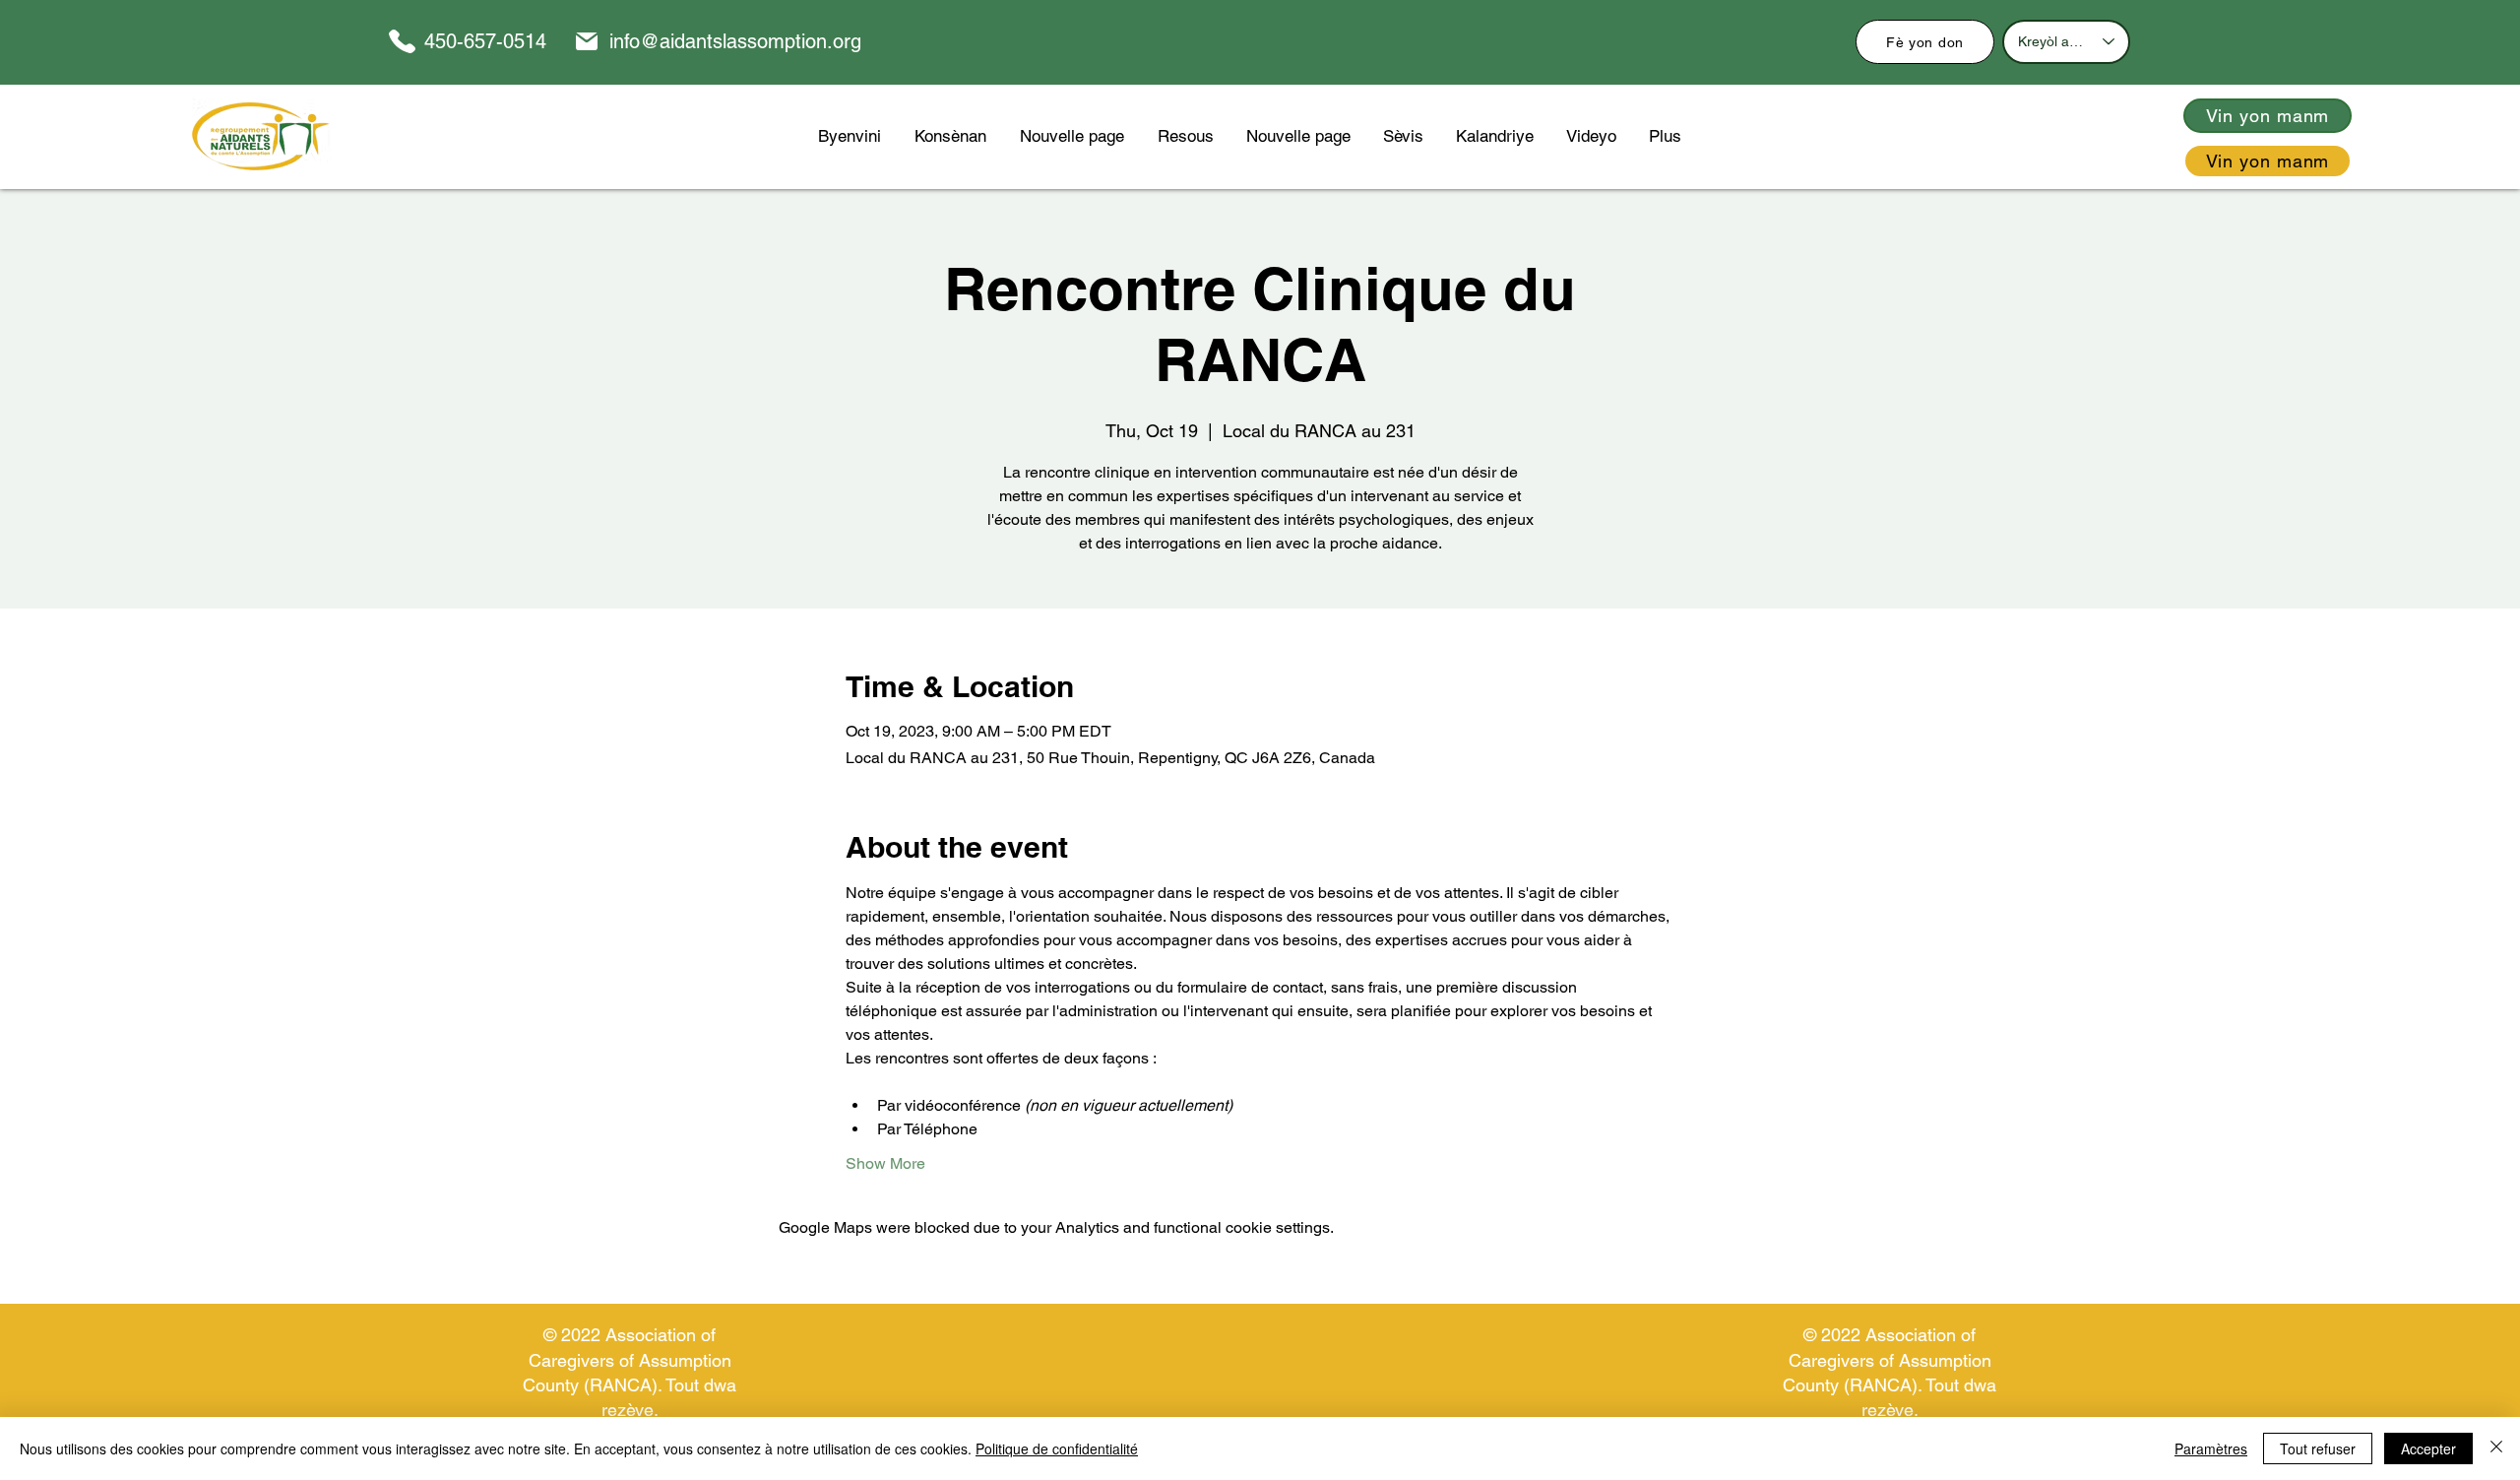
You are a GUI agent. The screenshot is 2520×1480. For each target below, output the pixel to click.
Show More (885, 1163)
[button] (1185, 136)
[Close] (2496, 1448)
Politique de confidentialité (1057, 1448)
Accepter (2428, 1448)
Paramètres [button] (2211, 1448)
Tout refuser (2318, 1448)
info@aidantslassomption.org (735, 41)
